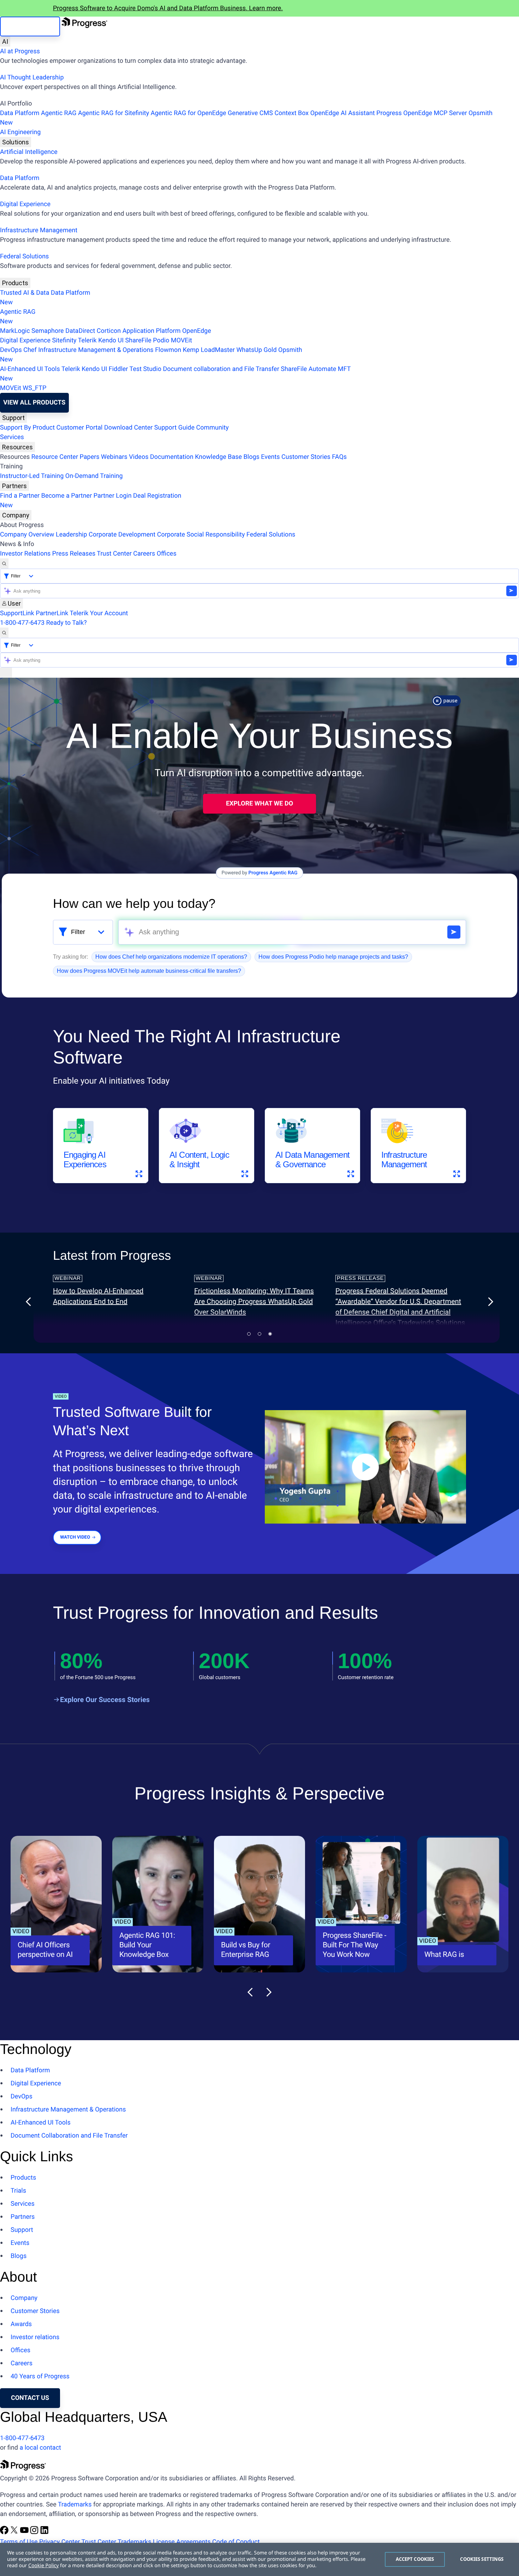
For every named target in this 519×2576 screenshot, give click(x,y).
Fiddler (118, 369)
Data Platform (20, 113)
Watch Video (75, 1537)
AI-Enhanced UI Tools (30, 369)
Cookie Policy (43, 2566)
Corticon (109, 331)
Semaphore (48, 331)
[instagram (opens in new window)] (35, 2532)
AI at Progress (20, 51)
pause (451, 701)
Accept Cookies (415, 2559)
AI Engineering (20, 132)
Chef (30, 350)
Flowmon (168, 350)
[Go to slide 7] (270, 1334)
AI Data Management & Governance (312, 1160)
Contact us (30, 2398)
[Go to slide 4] (259, 1334)
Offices (167, 554)
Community (212, 428)
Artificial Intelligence (29, 152)
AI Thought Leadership (32, 77)
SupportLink (17, 613)
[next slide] (490, 1302)
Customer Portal (80, 428)
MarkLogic (15, 331)
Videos (139, 457)
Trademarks (75, 2505)
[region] (259, 2559)
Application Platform (152, 331)
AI (5, 41)
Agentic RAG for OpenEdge (189, 113)
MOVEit (181, 340)
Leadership (71, 535)
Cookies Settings (482, 2559)
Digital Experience (25, 204)
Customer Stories (306, 457)
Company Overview (27, 535)
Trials (18, 2191)
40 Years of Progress (40, 2376)
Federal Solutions (24, 256)
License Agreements (182, 2542)
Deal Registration (91, 501)
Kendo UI (111, 340)
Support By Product (27, 428)
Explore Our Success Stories (105, 1700)
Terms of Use (19, 2542)
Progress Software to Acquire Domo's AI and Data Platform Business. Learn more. (168, 8)
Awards (21, 2324)
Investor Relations (25, 554)
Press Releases (74, 554)
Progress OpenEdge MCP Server (422, 113)
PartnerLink (52, 613)
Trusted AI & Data (25, 293)
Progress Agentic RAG (273, 873)
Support (13, 418)
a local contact (40, 2448)
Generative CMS (250, 113)
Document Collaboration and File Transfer (69, 2136)
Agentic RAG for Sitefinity (114, 113)
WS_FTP (34, 388)
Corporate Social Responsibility (201, 535)
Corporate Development (122, 535)
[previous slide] (29, 1302)
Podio (161, 340)
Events (270, 457)
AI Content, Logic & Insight (199, 1160)
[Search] (4, 564)
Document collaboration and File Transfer (221, 369)
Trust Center (114, 554)
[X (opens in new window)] (15, 2532)
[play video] (365, 1467)
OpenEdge (197, 331)
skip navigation (30, 26)
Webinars (114, 457)
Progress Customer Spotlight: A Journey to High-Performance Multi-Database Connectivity (116, 1301)
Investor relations (35, 2337)
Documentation (172, 457)
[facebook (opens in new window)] (5, 2532)
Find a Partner (20, 496)
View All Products (34, 403)
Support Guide (174, 428)
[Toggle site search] (4, 633)
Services (12, 437)
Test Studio (145, 369)
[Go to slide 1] (249, 1334)
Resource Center (55, 457)
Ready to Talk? (67, 623)
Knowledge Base (218, 457)
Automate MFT (175, 374)
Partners (14, 486)
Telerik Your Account (99, 613)
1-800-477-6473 (22, 623)
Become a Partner (67, 496)
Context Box (291, 113)
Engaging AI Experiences (85, 1160)
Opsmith (246, 118)
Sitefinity (64, 340)
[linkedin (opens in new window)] (44, 2532)
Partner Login (113, 496)
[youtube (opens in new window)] (25, 2532)
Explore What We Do (259, 804)
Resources (17, 447)
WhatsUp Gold (256, 350)
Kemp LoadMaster (209, 350)
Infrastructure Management (39, 230)
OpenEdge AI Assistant (343, 113)
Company (16, 515)
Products (15, 283)
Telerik (87, 340)
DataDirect (80, 331)
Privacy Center (59, 2542)
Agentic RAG (59, 113)
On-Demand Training (94, 476)
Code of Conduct (236, 2542)
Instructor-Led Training (32, 476)
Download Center (128, 428)
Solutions (16, 142)
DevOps (11, 350)
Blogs (252, 457)
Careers (144, 554)
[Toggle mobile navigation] (6, 673)
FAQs (339, 457)
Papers (89, 457)
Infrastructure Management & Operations (96, 350)
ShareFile (138, 340)
